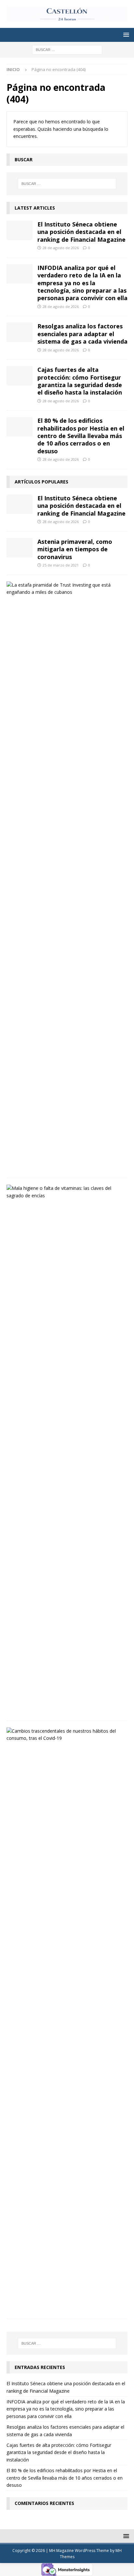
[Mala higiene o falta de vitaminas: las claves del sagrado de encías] (65, 1192)
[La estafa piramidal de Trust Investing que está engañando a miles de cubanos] (65, 589)
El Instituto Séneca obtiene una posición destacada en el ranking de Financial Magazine (81, 232)
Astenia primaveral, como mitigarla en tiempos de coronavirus (75, 549)
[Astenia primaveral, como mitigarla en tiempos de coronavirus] (20, 548)
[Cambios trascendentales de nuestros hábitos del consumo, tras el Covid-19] (65, 1735)
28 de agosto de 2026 (61, 248)
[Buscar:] (67, 49)
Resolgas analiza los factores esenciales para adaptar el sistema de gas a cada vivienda (82, 334)
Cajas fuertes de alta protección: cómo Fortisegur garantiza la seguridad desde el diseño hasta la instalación (80, 381)
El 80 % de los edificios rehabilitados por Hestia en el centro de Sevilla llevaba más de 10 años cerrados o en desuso (81, 436)
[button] (125, 35)
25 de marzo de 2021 (61, 565)
